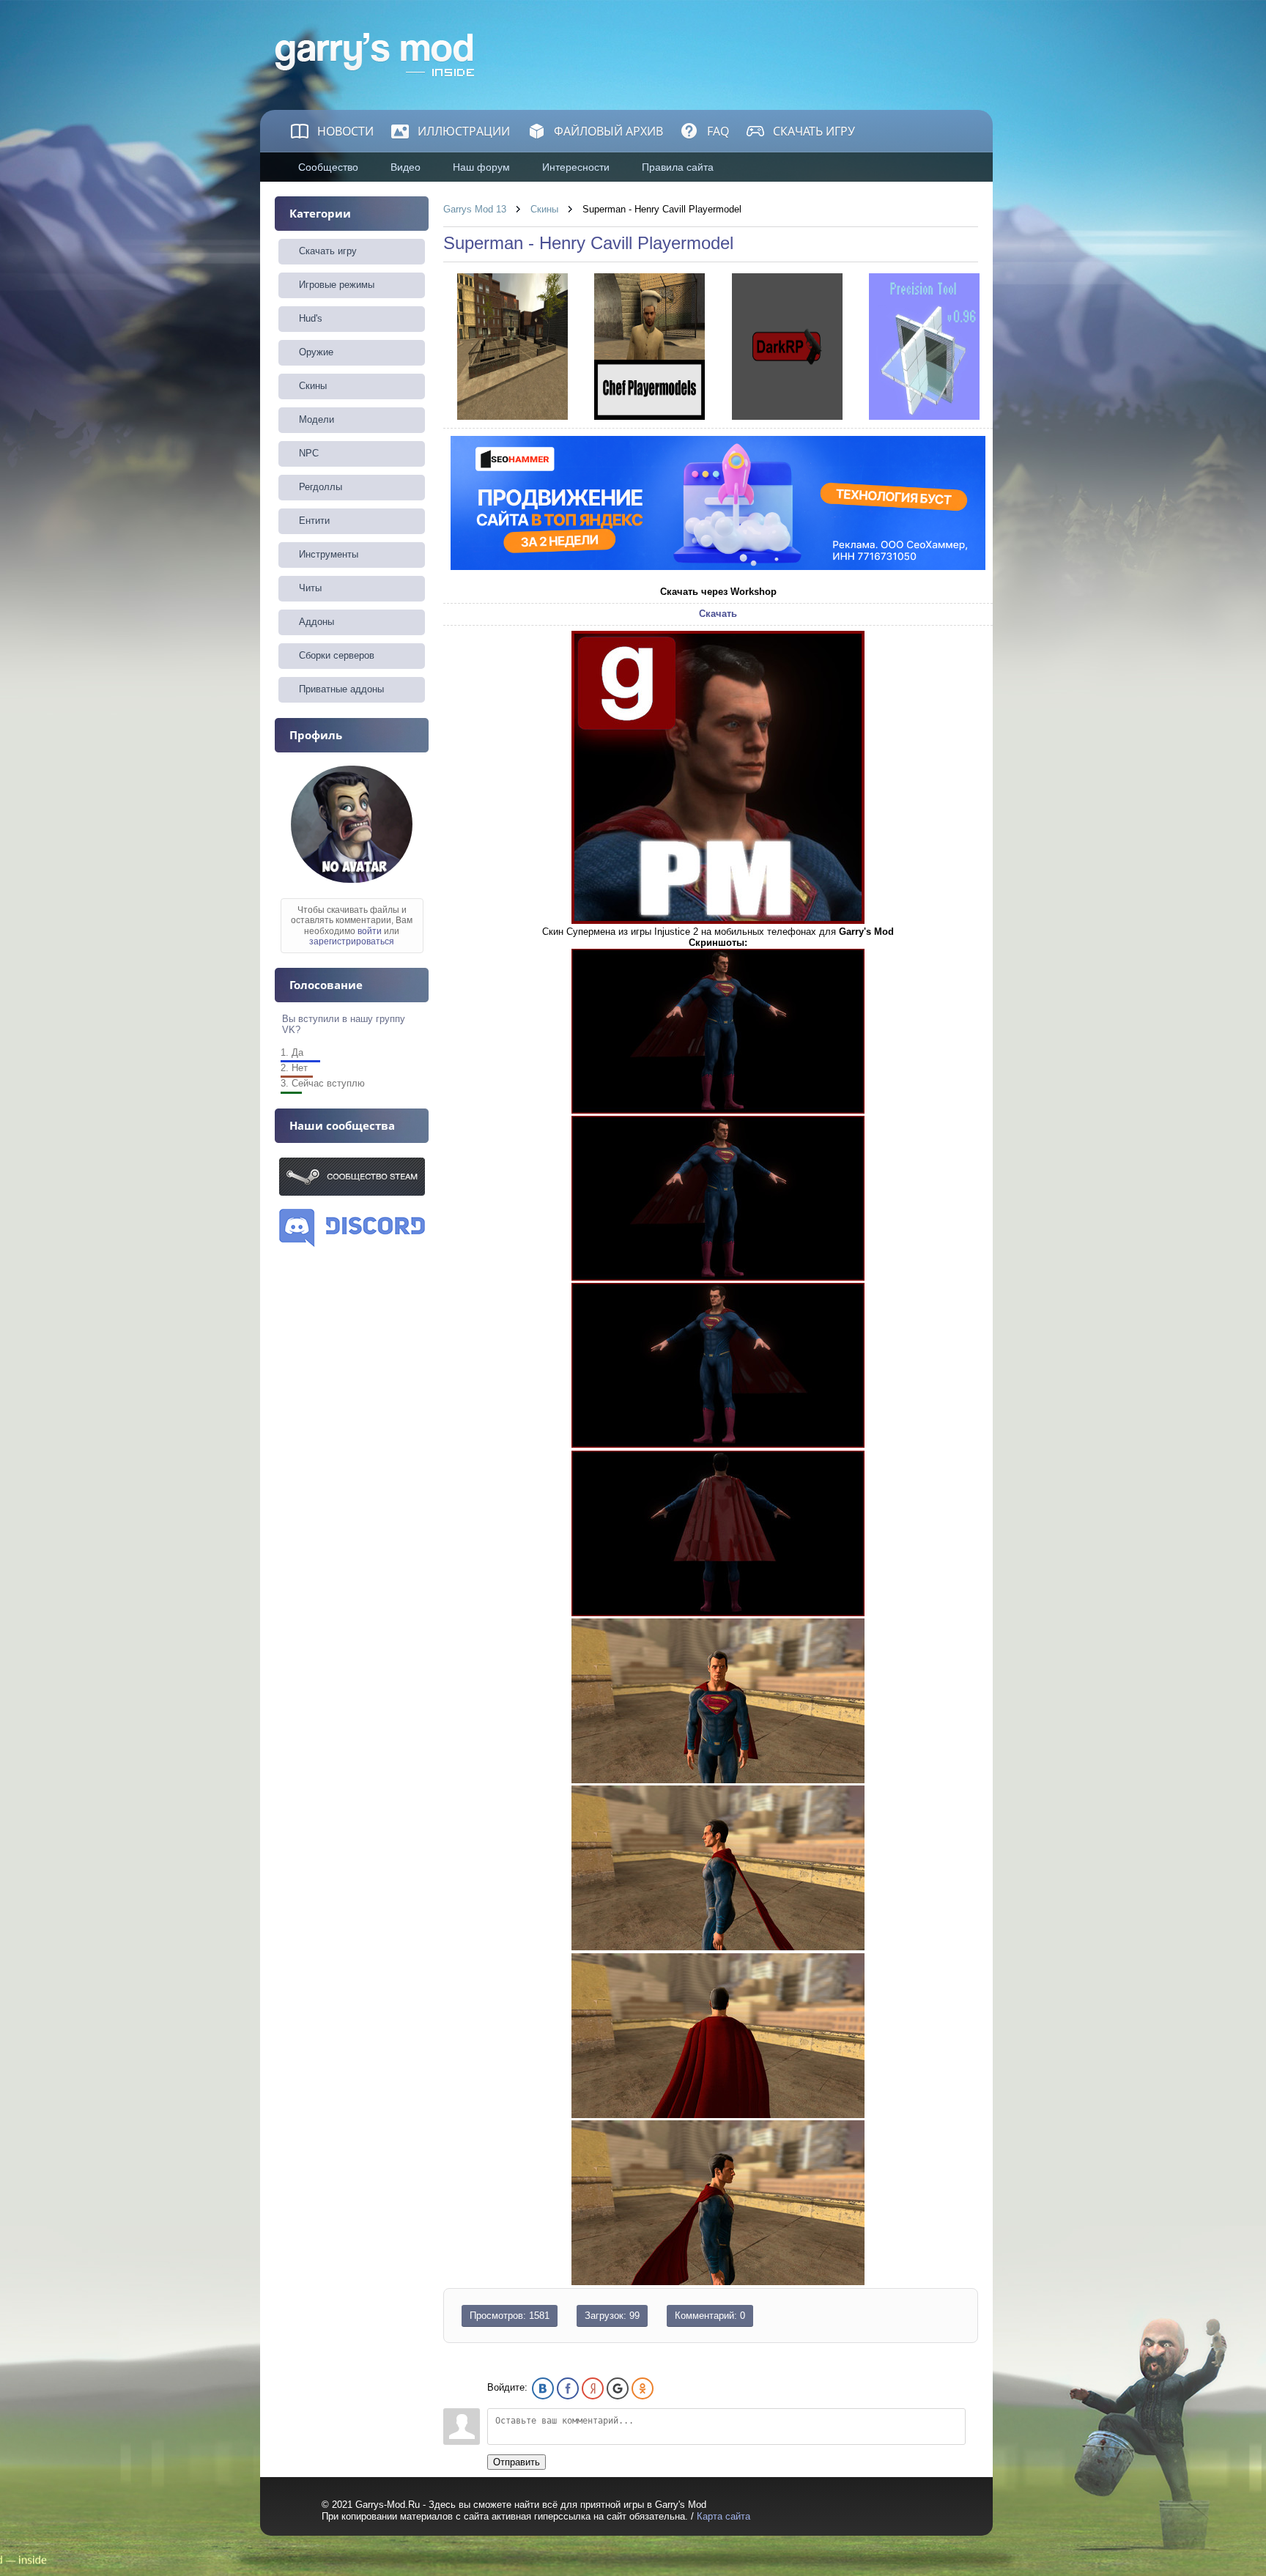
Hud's (311, 318)
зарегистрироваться (352, 941)
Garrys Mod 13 (475, 209)
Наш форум (481, 167)
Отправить (517, 2462)
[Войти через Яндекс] (593, 2388)
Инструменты (329, 554)
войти (370, 931)
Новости (345, 131)
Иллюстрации (464, 131)
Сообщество (328, 167)
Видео (406, 167)
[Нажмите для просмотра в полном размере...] (718, 921)
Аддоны (316, 622)
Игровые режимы (337, 285)
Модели (316, 419)
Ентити (314, 521)
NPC (309, 453)
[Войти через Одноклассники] (643, 2388)
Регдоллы (321, 487)
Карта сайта (723, 2516)
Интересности (576, 167)
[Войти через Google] (618, 2388)
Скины (544, 209)
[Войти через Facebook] (568, 2388)
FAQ (718, 131)
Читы (310, 588)
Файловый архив (608, 131)
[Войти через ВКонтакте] (543, 2388)
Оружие (316, 352)
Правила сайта (678, 167)
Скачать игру (814, 131)
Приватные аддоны (341, 689)
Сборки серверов (337, 655)
